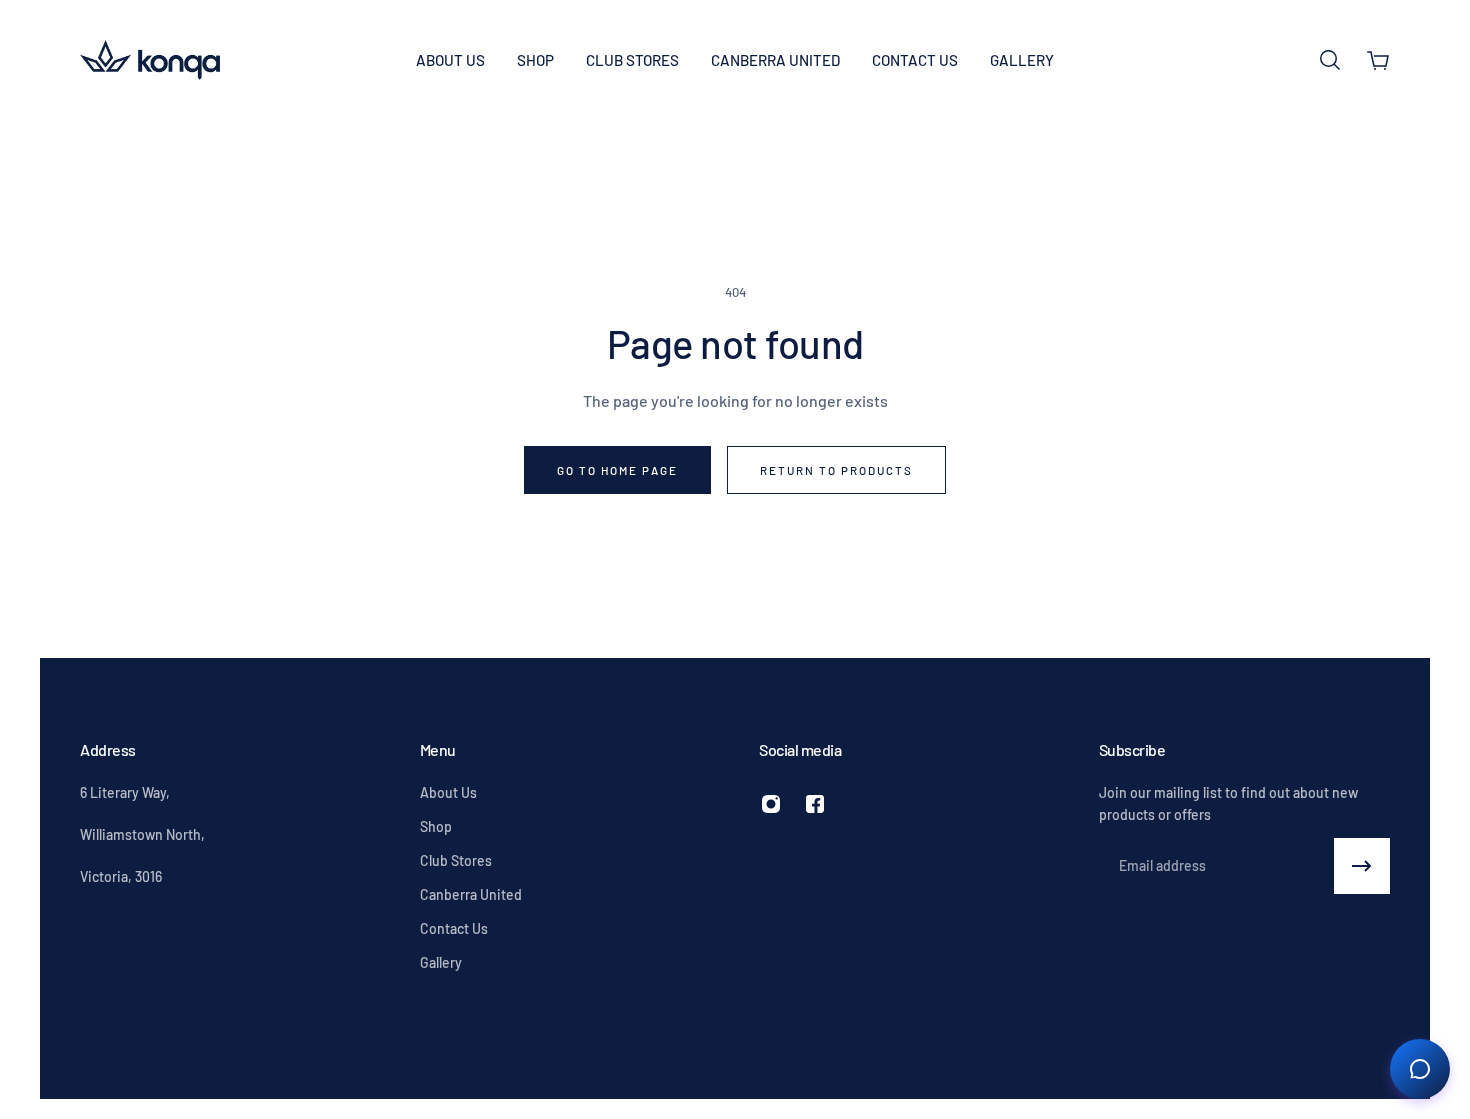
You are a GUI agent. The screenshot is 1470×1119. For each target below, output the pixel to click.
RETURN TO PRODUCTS (836, 470)
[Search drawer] (1330, 60)
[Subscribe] (1362, 866)
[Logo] (150, 60)
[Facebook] (815, 804)
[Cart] (1378, 60)
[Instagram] (771, 804)
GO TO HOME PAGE (617, 470)
